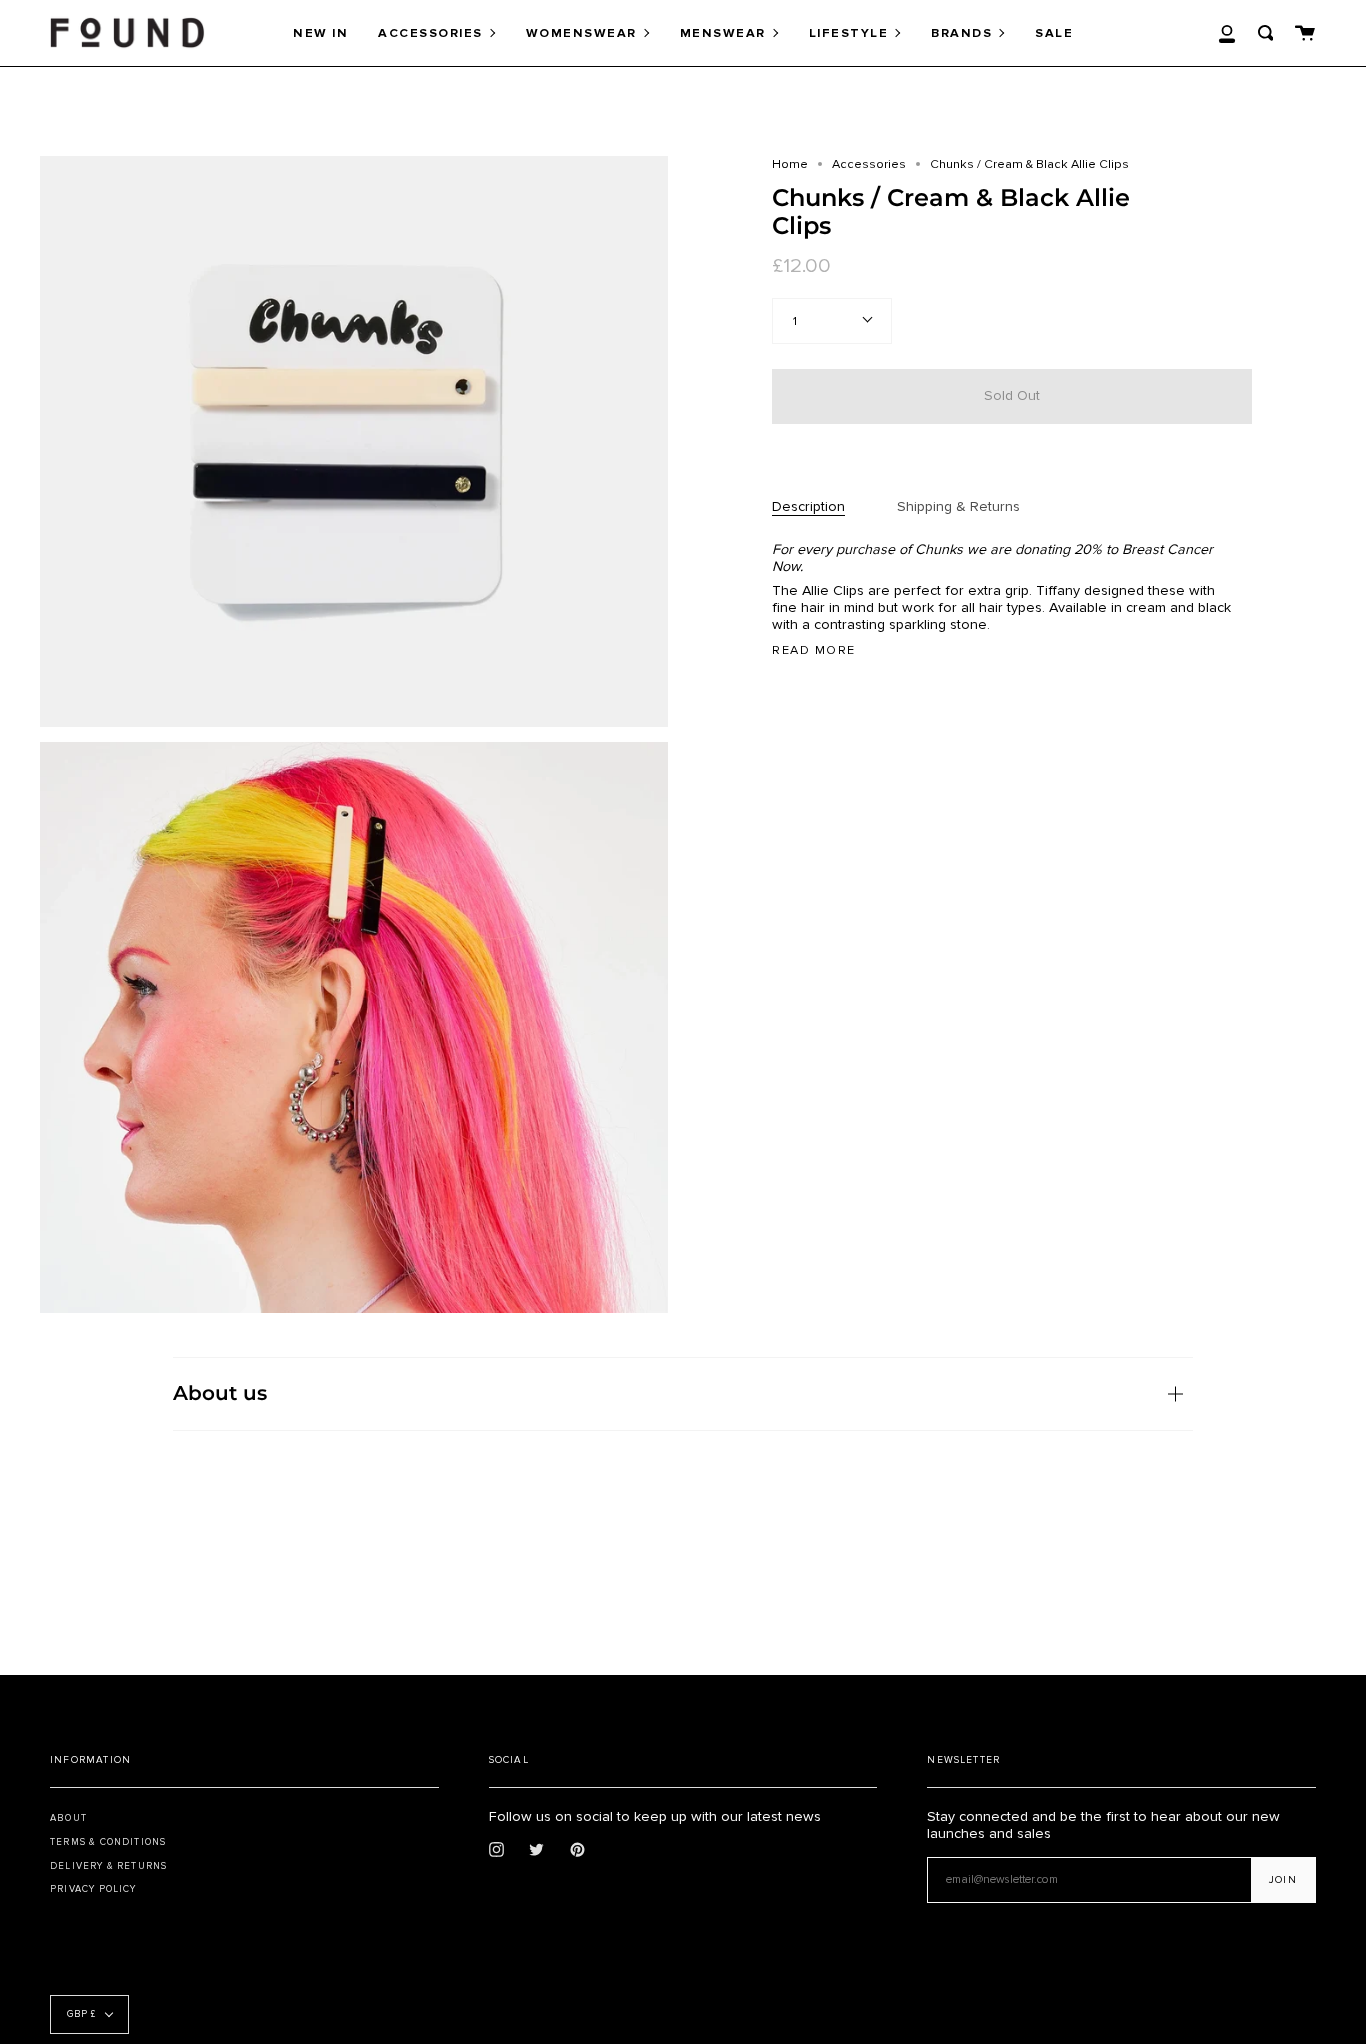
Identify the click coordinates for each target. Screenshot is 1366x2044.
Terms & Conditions (108, 1842)
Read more (814, 650)
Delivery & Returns (108, 1866)
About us (220, 1393)
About (68, 1818)
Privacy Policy (93, 1889)
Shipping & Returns (958, 506)
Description (808, 506)
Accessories (869, 164)
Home (790, 164)
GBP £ (81, 2014)
